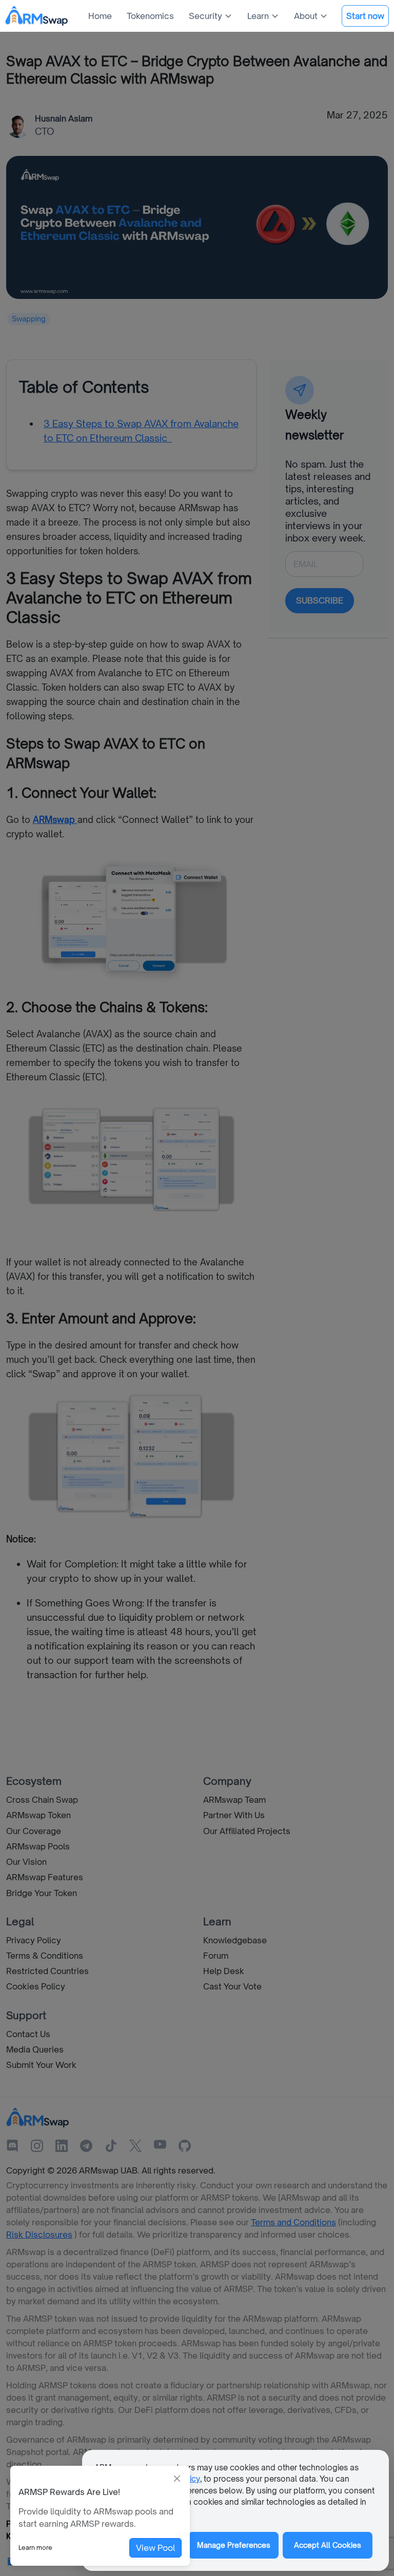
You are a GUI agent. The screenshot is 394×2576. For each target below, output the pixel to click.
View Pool (155, 2548)
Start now (365, 16)
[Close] (177, 2479)
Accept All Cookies (328, 2545)
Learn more (35, 2548)
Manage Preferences (234, 2545)
